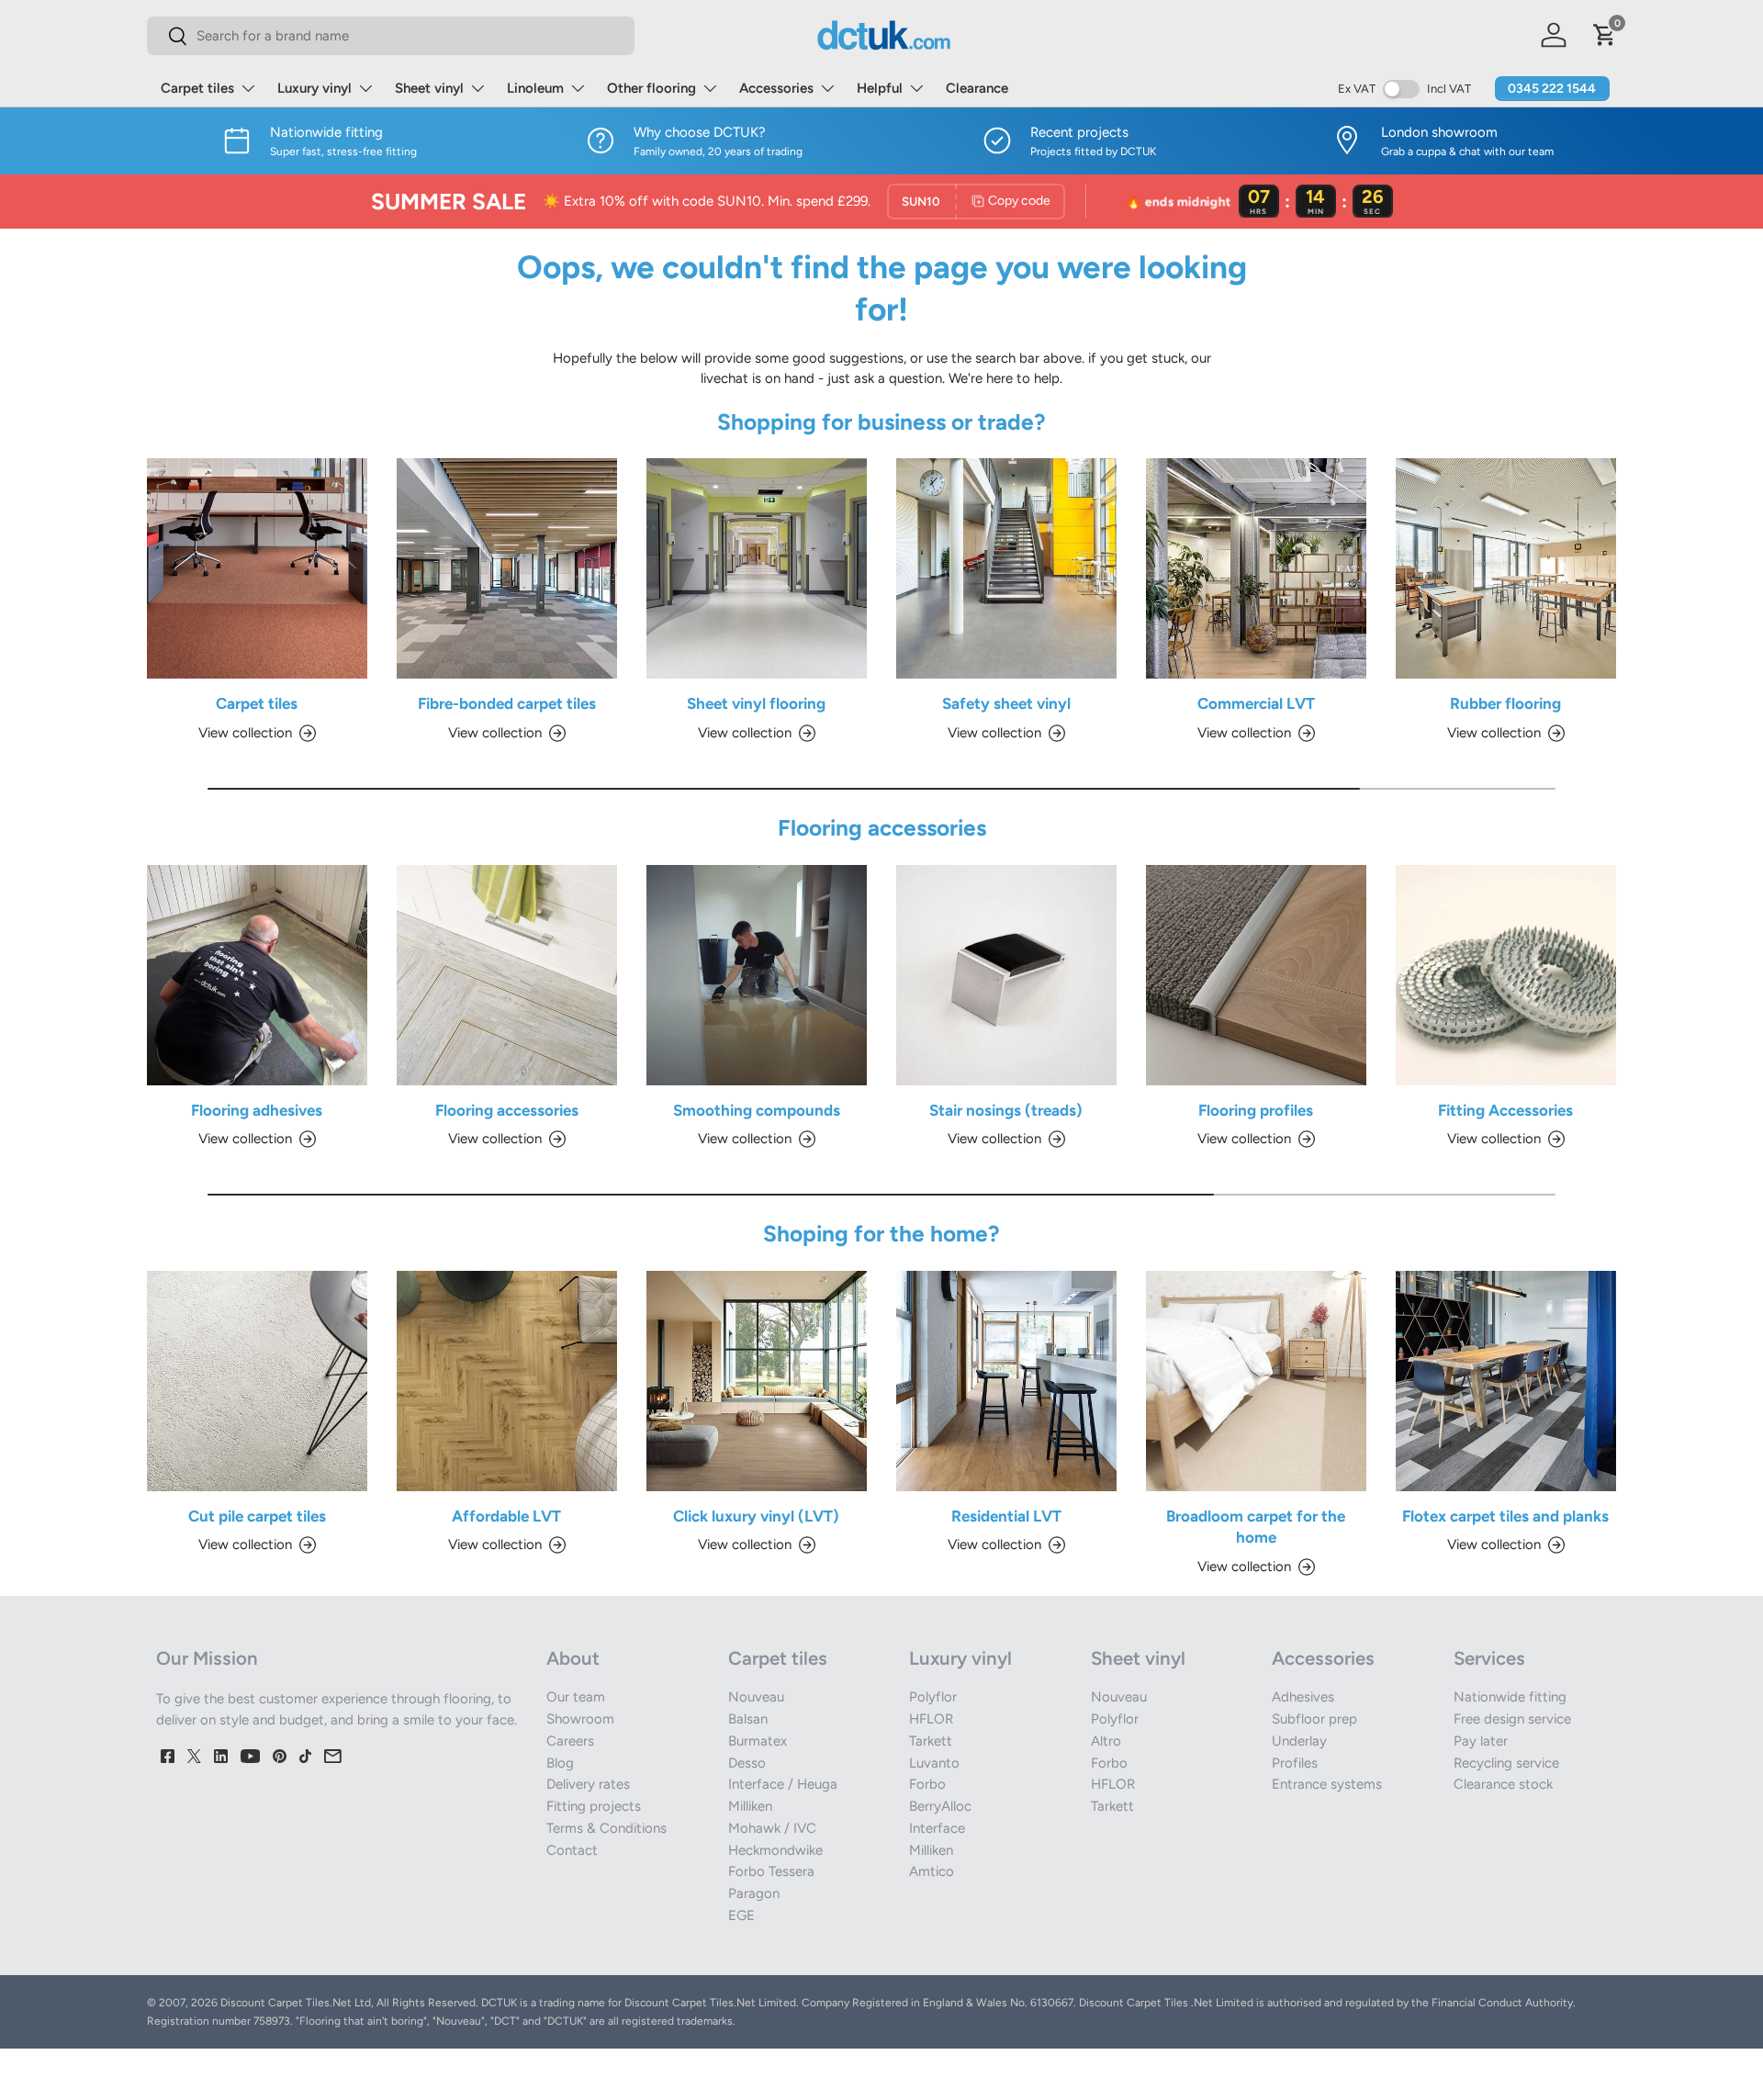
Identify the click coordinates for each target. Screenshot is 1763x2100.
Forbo (927, 1784)
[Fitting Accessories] (1506, 975)
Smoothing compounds (757, 1110)
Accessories (776, 88)
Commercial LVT (1256, 703)
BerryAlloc (940, 1806)
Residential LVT (1006, 1516)
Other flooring (651, 88)
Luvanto (934, 1763)
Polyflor (933, 1697)
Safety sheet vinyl (1006, 703)
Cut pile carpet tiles (257, 1516)
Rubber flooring (1505, 703)
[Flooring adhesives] (257, 975)
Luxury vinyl (314, 88)
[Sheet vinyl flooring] (757, 568)
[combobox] (391, 36)
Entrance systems (1327, 1784)
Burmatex (758, 1741)
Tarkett (931, 1741)
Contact (572, 1850)
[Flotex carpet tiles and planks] (1506, 1381)
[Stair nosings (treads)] (1006, 975)
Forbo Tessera (771, 1871)
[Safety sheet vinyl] (1006, 568)
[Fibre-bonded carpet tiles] (507, 568)
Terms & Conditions (606, 1828)
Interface (937, 1828)
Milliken (750, 1806)
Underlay (1299, 1741)
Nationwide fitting (1510, 1697)
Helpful (880, 88)
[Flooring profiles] (1256, 975)
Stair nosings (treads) (1006, 1110)
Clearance (977, 88)
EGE (741, 1915)
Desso (747, 1763)
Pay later (1481, 1741)
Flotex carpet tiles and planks (1505, 1516)
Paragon (754, 1893)
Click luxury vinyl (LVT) (756, 1516)
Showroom (580, 1719)
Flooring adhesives (257, 1110)
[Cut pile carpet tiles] (257, 1381)
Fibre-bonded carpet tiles (507, 703)
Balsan (748, 1719)
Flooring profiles (1256, 1110)
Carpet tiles (197, 88)
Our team (576, 1697)
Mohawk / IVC (772, 1828)
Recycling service (1506, 1763)
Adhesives (1303, 1697)
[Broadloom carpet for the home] (1256, 1381)
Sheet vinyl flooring (756, 703)
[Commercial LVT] (1256, 568)
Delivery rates (588, 1784)
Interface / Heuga (783, 1784)
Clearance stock (1503, 1784)
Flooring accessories (507, 1110)
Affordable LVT (506, 1516)
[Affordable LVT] (507, 1381)
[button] (1605, 35)
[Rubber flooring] (1506, 568)
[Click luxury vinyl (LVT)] (757, 1381)
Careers (570, 1741)
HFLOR (931, 1719)
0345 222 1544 (1552, 89)
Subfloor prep (1314, 1719)
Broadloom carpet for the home (1256, 1527)
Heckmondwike (775, 1850)
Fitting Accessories (1505, 1110)
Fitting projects (594, 1806)
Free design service (1512, 1719)
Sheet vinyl (429, 88)
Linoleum (535, 88)
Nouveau (756, 1697)
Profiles (1295, 1763)
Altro (1106, 1741)
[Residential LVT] (1006, 1381)
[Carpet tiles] (257, 568)
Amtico (932, 1871)
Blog (560, 1763)
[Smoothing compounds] (757, 975)
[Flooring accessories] (507, 975)
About (573, 1658)
